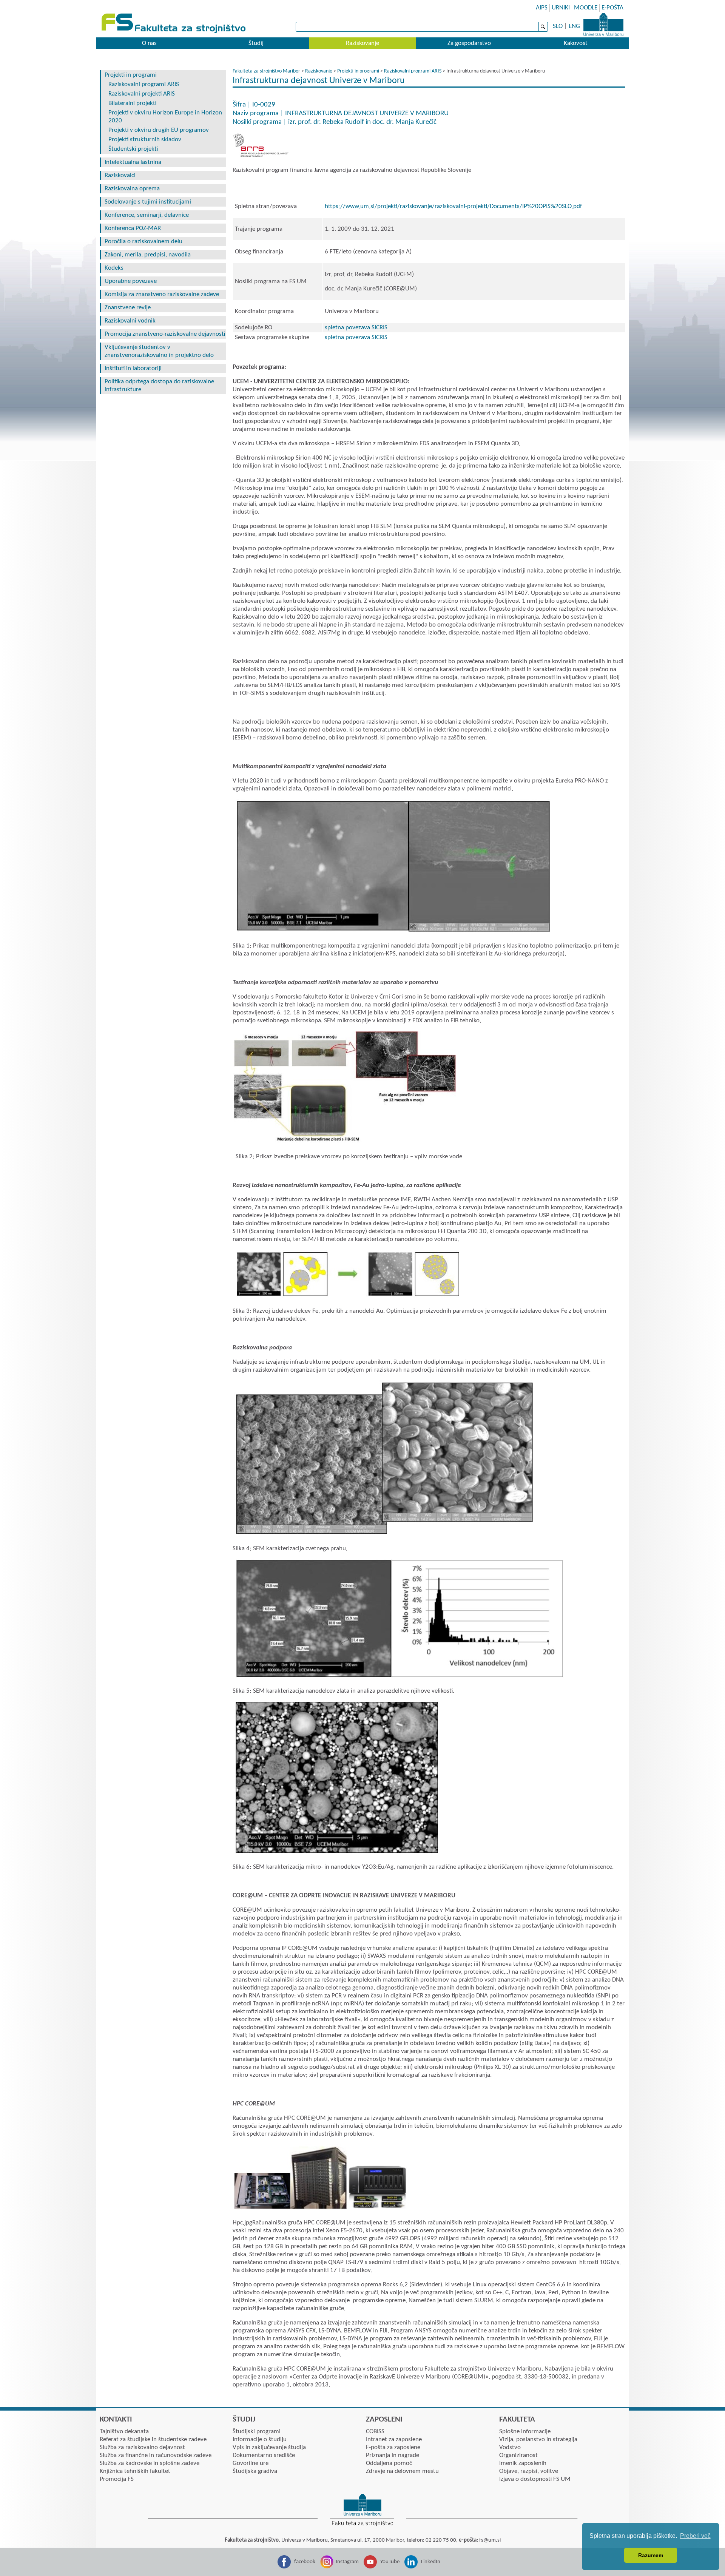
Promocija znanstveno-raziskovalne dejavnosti (165, 334)
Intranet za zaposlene (394, 2439)
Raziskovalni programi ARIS (144, 84)
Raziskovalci (120, 175)
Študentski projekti (133, 149)
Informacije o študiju (260, 2439)
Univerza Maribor (603, 25)
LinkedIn (431, 2562)
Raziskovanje (362, 43)
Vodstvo (510, 2447)
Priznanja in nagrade (393, 2455)
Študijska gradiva (255, 2471)
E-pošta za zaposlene (393, 2447)
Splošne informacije (525, 2432)
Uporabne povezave (131, 281)
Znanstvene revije (128, 308)
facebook (305, 2562)
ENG (574, 26)
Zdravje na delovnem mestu (402, 2471)
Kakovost (576, 43)
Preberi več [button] (695, 2536)
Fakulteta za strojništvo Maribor (266, 71)
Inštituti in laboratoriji (133, 368)
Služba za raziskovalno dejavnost (142, 2447)
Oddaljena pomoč (389, 2463)
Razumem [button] (651, 2555)
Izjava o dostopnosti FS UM (535, 2479)
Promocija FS (117, 2479)
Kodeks (114, 268)
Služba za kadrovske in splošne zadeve (150, 2463)
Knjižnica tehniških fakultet (135, 2471)
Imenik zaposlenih (523, 2463)
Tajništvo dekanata (124, 2432)
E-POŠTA (612, 8)
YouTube (390, 2562)
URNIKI (561, 8)
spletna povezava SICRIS (356, 328)
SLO (558, 26)
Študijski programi (257, 2432)
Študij (256, 43)
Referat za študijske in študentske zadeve (153, 2439)
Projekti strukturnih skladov (145, 140)
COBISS (375, 2432)
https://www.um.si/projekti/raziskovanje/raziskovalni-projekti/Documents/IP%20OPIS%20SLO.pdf (454, 206)
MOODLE (586, 8)
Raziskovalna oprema (132, 189)
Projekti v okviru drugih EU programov (159, 130)
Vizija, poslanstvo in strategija (538, 2439)
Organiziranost (518, 2455)
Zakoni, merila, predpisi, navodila (148, 255)
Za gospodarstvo (469, 43)
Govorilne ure (251, 2463)
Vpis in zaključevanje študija (269, 2447)
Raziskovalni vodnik (130, 321)
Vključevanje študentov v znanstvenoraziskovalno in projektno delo (159, 351)
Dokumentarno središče (264, 2455)
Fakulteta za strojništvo (174, 24)
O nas (149, 43)
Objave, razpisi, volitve (529, 2471)
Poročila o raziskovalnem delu (143, 242)
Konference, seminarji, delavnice (147, 215)
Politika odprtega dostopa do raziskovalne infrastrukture (159, 386)
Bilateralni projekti (132, 103)
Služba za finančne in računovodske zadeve (156, 2455)
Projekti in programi (131, 75)
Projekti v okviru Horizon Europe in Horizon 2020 (165, 117)
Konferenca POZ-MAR (133, 228)
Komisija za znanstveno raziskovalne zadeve (162, 294)
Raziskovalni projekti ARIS (142, 94)
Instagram (347, 2562)
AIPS (542, 8)
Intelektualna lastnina (133, 162)
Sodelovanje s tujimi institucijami (148, 202)
